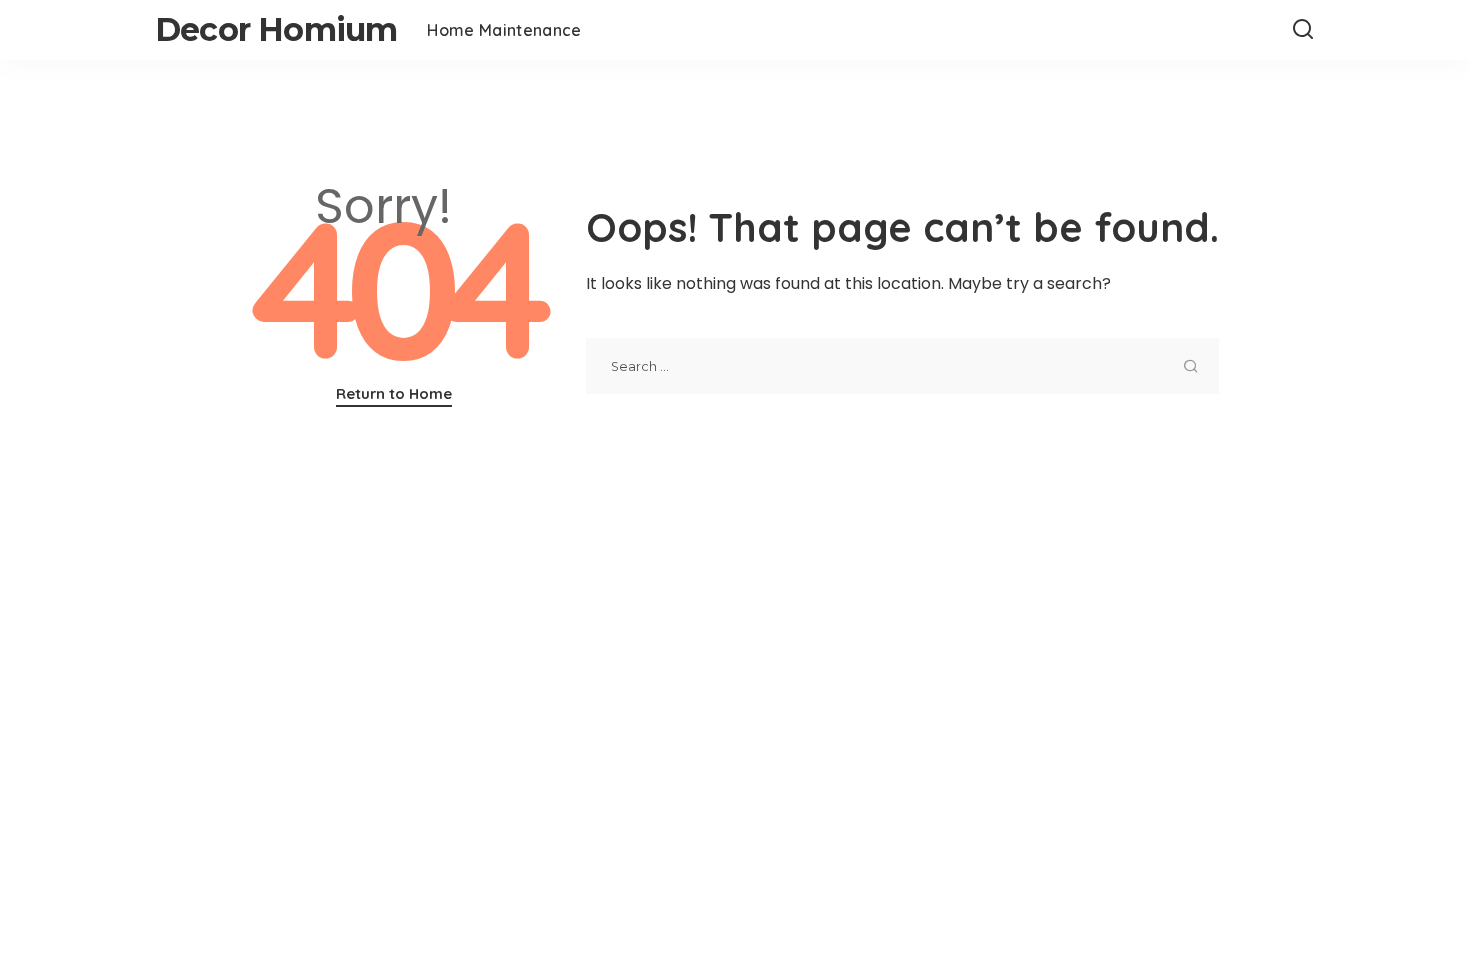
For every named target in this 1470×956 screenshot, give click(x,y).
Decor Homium (276, 29)
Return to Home (394, 393)
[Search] (1303, 30)
